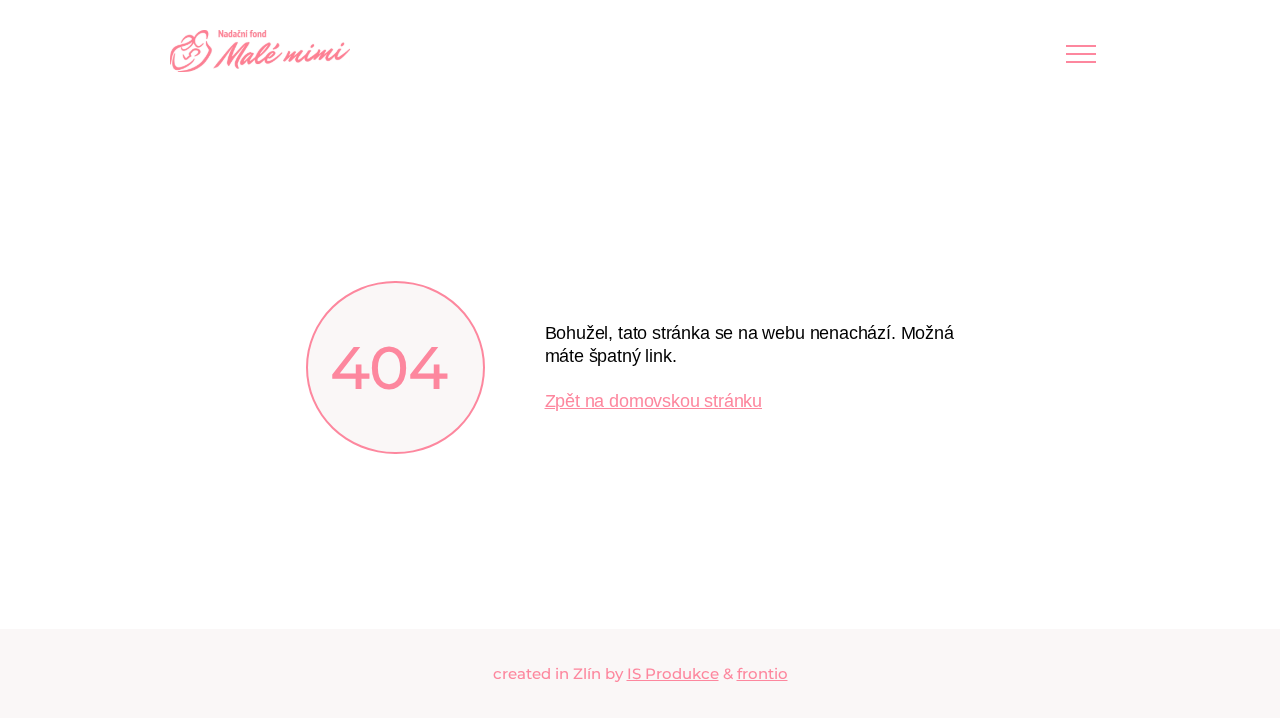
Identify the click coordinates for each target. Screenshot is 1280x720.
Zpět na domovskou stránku (654, 401)
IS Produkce (673, 673)
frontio (762, 673)
